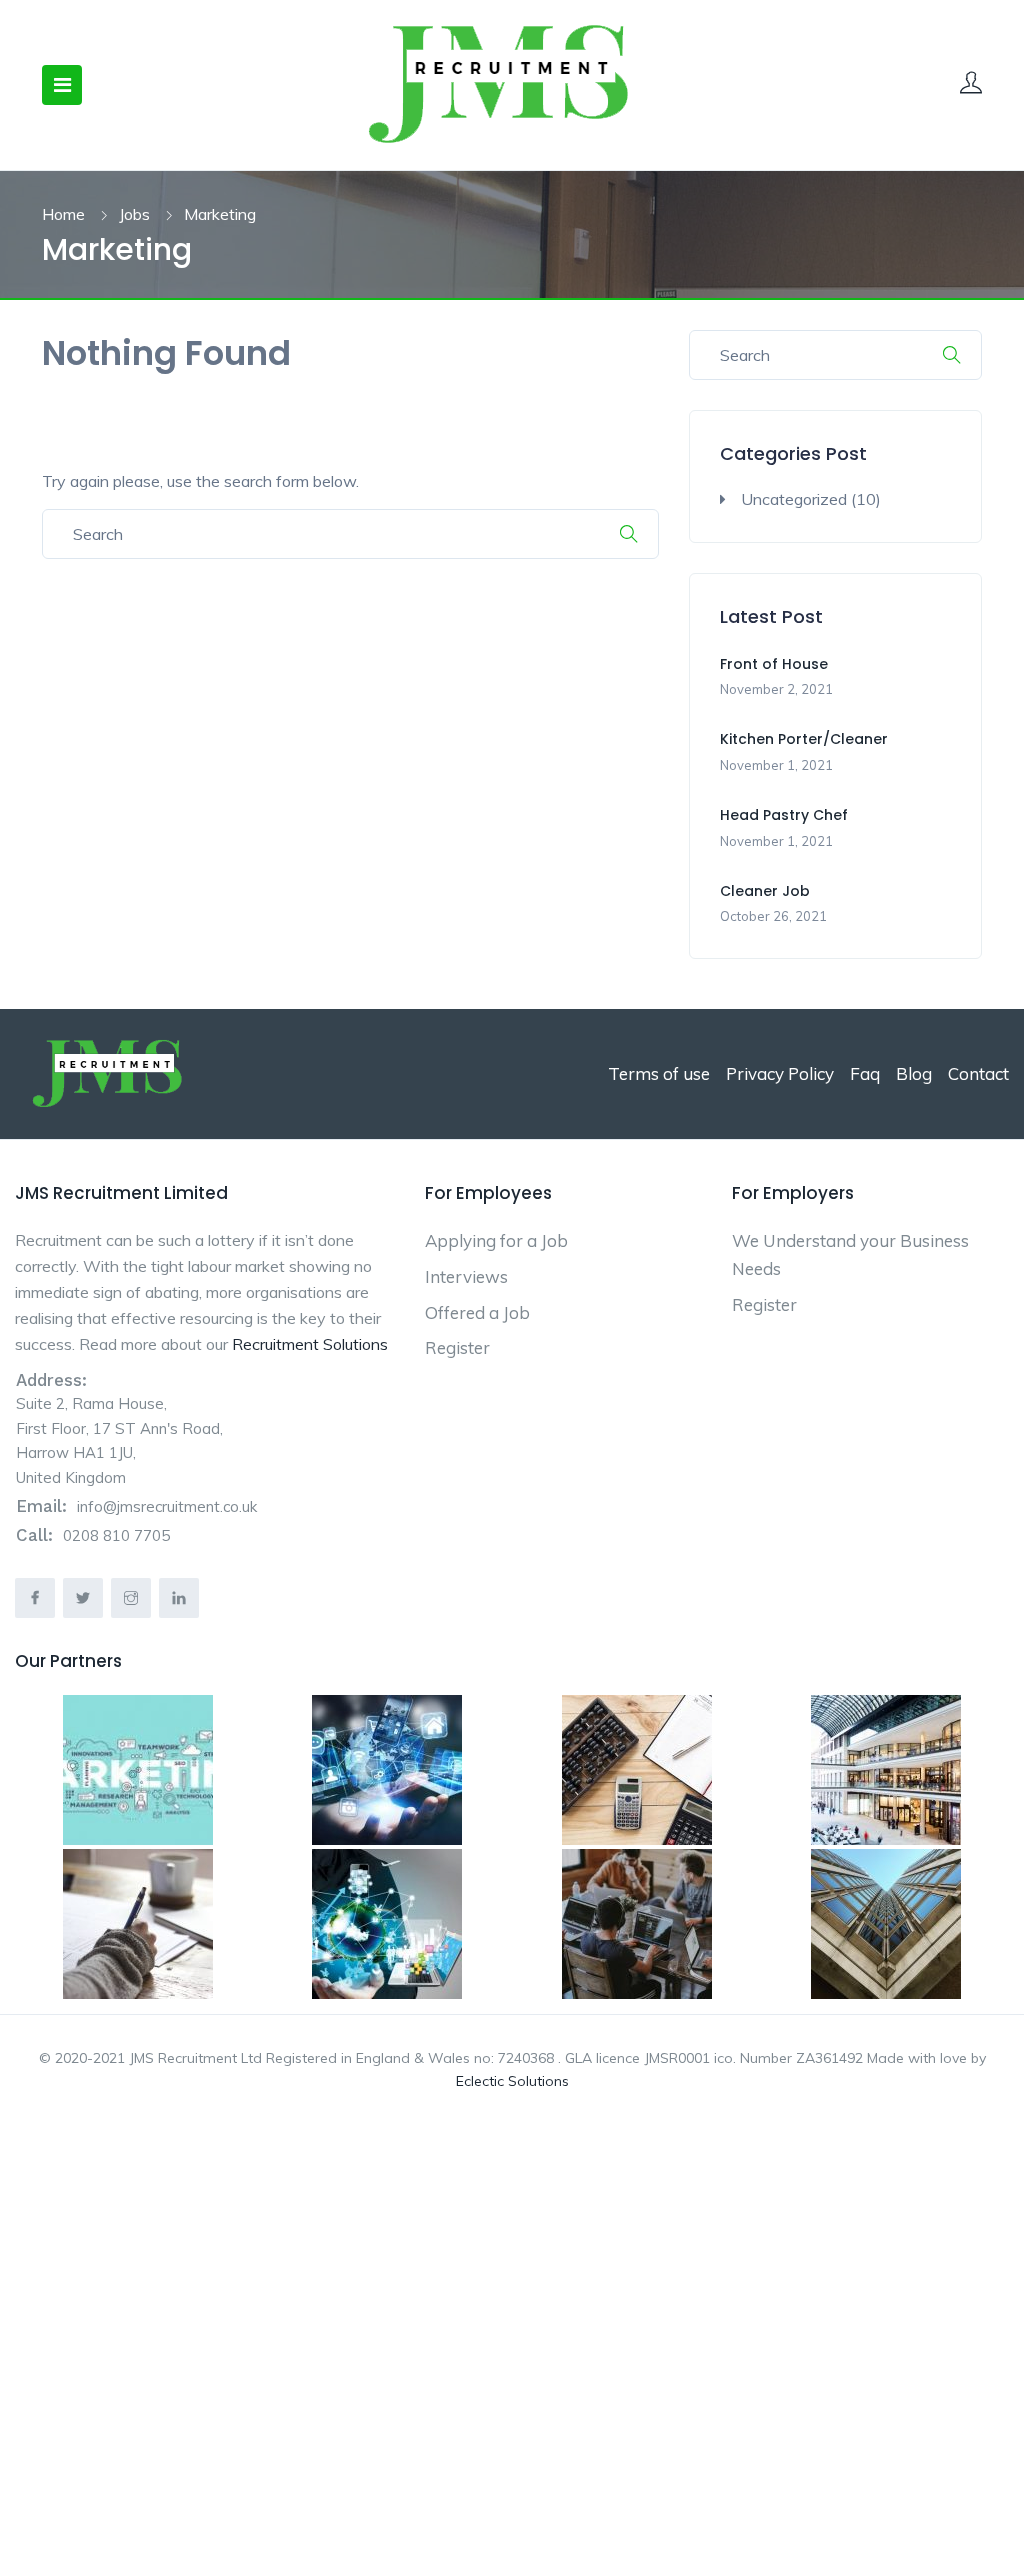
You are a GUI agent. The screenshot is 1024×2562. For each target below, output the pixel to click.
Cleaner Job (765, 891)
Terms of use (659, 1073)
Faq (865, 1073)
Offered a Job (477, 1312)
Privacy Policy (780, 1073)
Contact (978, 1073)
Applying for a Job (496, 1240)
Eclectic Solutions (512, 2081)
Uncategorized (794, 499)
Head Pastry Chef (784, 815)
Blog (914, 1073)
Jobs (134, 214)
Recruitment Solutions (310, 1344)
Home (63, 214)
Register (457, 1347)
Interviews (466, 1276)
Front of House (774, 664)
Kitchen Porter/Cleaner (804, 739)
